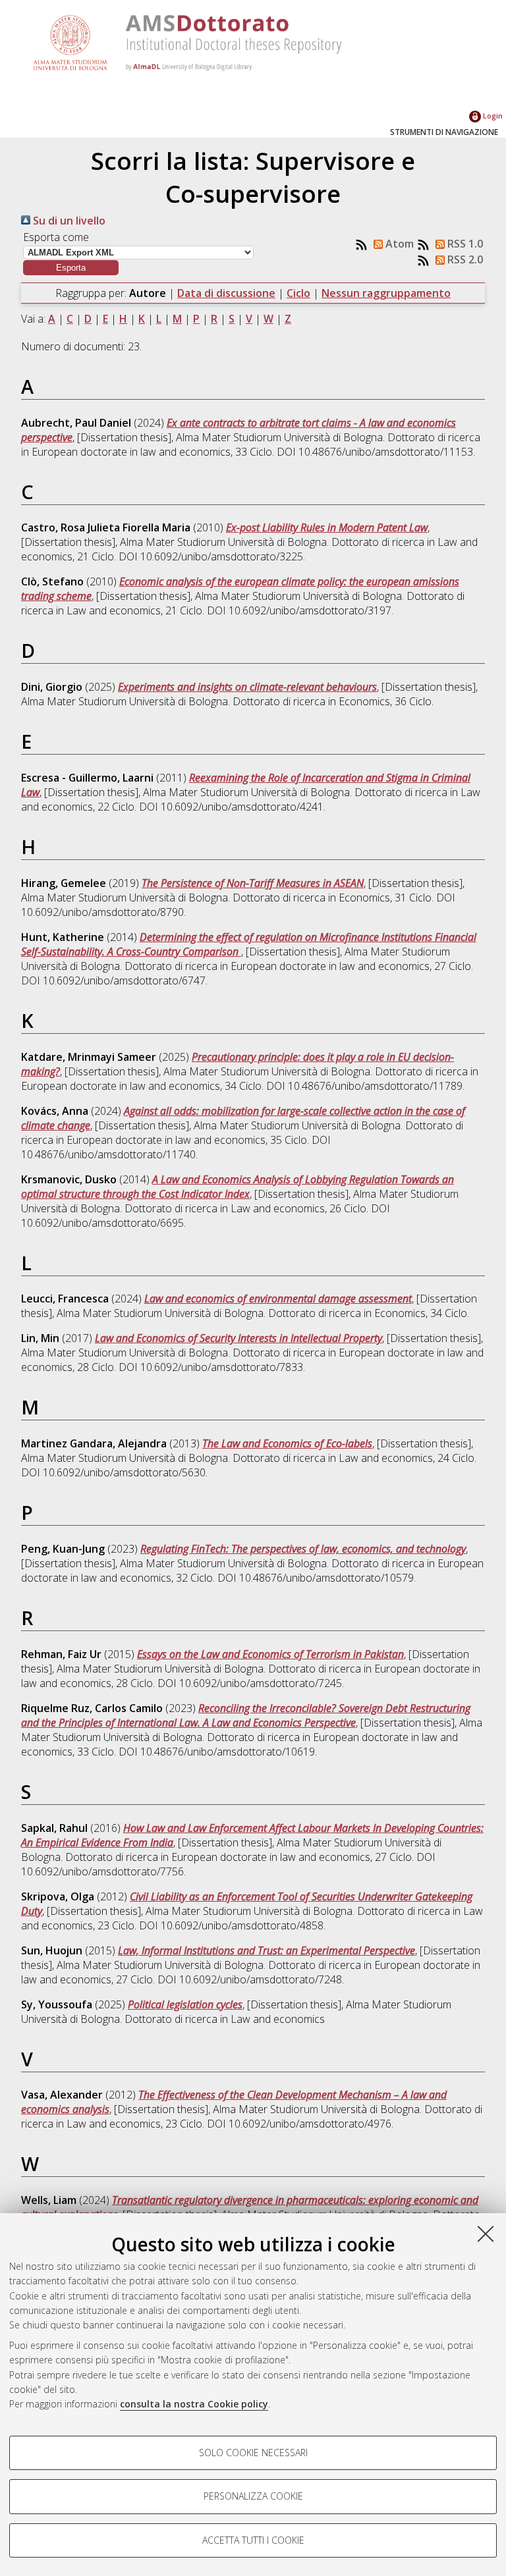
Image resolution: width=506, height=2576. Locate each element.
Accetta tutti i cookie (253, 2540)
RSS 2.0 (464, 259)
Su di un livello (68, 221)
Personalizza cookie (253, 2496)
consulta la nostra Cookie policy (194, 2404)
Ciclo (298, 293)
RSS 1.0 (464, 244)
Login (492, 116)
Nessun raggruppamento (386, 293)
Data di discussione (226, 293)
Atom (398, 244)
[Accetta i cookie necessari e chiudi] (486, 2234)
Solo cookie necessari (253, 2453)
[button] (71, 268)
